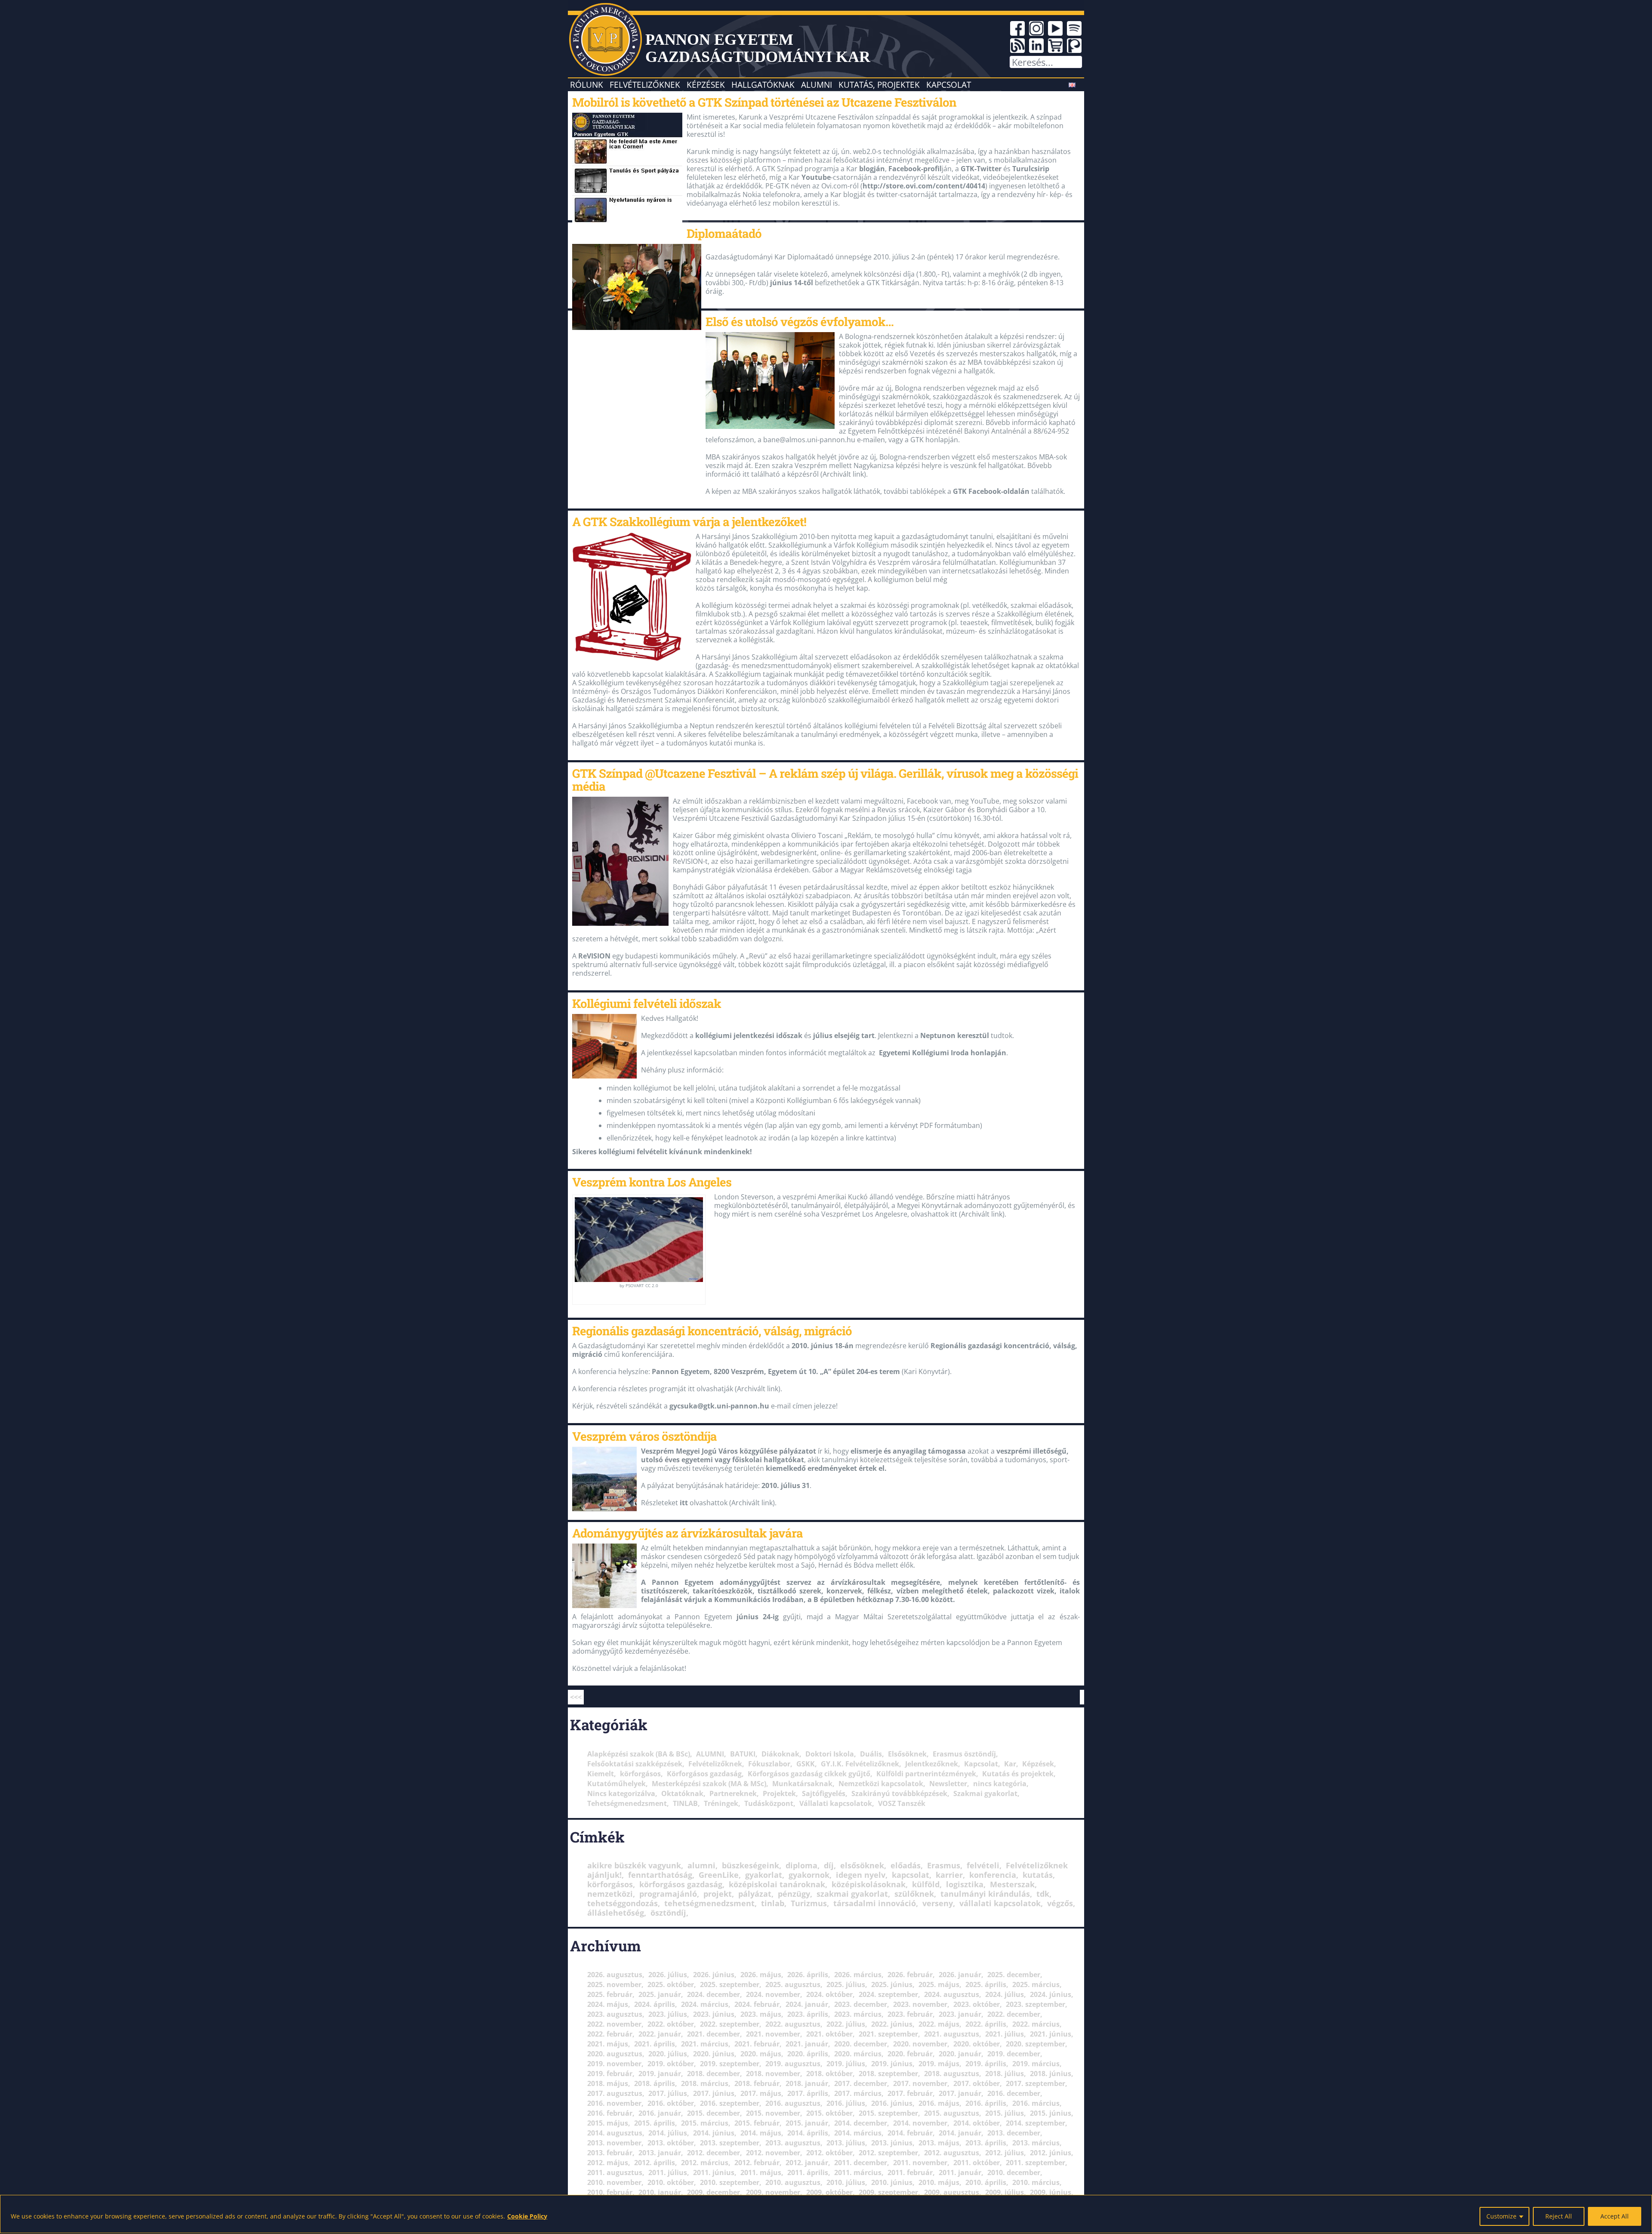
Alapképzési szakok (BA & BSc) (639, 1754)
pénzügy (794, 1894)
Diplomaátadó (724, 233)
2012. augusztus (952, 2153)
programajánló (668, 1894)
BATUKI (743, 1754)
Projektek (779, 1793)
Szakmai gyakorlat (985, 1793)
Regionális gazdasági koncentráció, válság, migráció (712, 1331)
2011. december (861, 2163)
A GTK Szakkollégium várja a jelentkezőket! (689, 521)
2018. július (1005, 2074)
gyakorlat (764, 1875)
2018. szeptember (888, 2074)
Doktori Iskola (830, 1754)
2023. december (861, 2004)
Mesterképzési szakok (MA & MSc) (709, 1784)
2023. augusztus (615, 2014)
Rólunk (587, 85)
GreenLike (719, 1875)
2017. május (761, 2093)
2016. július (846, 2103)
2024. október (829, 1994)
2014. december (861, 2123)
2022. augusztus (793, 2024)
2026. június (714, 1975)
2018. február (757, 2083)
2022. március (1036, 2024)
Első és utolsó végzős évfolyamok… (800, 321)
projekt (718, 1894)
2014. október (977, 2123)
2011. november (920, 2163)
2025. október (671, 1984)
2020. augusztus (615, 2054)
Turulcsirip (1031, 169)
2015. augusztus (952, 2113)
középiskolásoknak (869, 1884)
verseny (938, 1903)
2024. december (714, 1994)
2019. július (846, 2064)
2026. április (808, 1975)
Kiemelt (601, 1774)
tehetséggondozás (623, 1903)
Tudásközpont (769, 1803)
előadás (906, 1865)
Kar (1010, 1764)
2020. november (920, 2044)
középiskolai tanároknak (777, 1884)
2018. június (1051, 2074)
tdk (1043, 1894)
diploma (801, 1865)
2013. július (846, 2143)
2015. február (757, 2123)
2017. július (668, 2093)
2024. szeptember (888, 1994)
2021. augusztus (952, 2034)
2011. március (858, 2172)
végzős (1060, 1903)
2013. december (1014, 2133)
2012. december (714, 2153)
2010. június (892, 2182)
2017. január (960, 2093)
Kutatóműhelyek (616, 1784)
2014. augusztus (615, 2133)
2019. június (892, 2064)
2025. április (986, 1984)
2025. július (846, 1984)
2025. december (1014, 1975)
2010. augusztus (793, 2182)
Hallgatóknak (763, 85)
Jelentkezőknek (932, 1764)
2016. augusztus (793, 2103)
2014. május (761, 2133)
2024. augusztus (952, 1994)
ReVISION (595, 956)
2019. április (986, 2064)
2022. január (660, 2034)
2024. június (1051, 1994)
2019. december (1014, 2054)
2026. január (960, 1975)
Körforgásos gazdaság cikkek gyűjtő (809, 1774)
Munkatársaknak (802, 1784)
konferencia (993, 1875)
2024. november (773, 1994)
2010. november (614, 2182)
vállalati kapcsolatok (1000, 1903)
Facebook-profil (915, 169)
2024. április (655, 2004)
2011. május (761, 2172)
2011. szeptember (1036, 2163)
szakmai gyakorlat (852, 1894)
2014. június (714, 2133)
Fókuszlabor (769, 1764)
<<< (576, 1697)
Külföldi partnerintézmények (926, 1774)
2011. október (977, 2163)
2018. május (608, 2083)
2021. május (608, 2044)
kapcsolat (911, 1875)
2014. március (858, 2133)
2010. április (986, 2182)
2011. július (668, 2172)
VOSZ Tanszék (902, 1803)
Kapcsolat (949, 85)
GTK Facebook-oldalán (991, 491)
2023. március (858, 2014)
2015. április (655, 2123)
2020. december (861, 2044)
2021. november (773, 2034)
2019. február (610, 2074)
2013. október (671, 2143)
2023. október (977, 2004)
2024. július (1005, 1994)
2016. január (660, 2113)
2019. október (671, 2064)
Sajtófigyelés (824, 1793)
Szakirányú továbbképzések (899, 1793)
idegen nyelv (861, 1875)
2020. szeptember (1036, 2044)
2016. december (1014, 2093)
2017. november (920, 2083)
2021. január (807, 2044)
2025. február (610, 1994)
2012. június (1051, 2153)
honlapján (988, 1053)
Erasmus (944, 1865)
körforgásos (640, 1774)
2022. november (614, 2024)
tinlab (773, 1903)
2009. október (829, 2192)
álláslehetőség (616, 1913)
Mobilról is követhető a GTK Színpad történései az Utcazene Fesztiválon (764, 102)
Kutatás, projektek (879, 85)
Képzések (706, 85)
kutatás (1038, 1875)
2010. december (1014, 2172)
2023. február (910, 2014)
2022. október (671, 2024)
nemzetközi (610, 1894)
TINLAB (685, 1803)
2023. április (808, 2014)
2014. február (910, 2133)
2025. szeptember (730, 1984)
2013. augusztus (793, 2143)
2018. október (829, 2074)
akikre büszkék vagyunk (634, 1865)
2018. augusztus (952, 2074)
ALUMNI (710, 1754)
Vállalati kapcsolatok (836, 1803)
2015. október (829, 2113)
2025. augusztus (793, 1984)
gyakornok (809, 1875)
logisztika (965, 1884)
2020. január (960, 2054)
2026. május (761, 1975)
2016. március (1036, 2103)
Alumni (817, 85)
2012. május (608, 2163)
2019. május (939, 2064)
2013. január (660, 2153)
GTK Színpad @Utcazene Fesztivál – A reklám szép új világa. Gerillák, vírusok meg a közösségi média (825, 780)
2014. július (668, 2133)
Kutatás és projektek (1018, 1774)
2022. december (1014, 2014)
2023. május (761, 2014)
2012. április (655, 2163)
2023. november (920, 2004)
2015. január (807, 2123)
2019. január (660, 2074)
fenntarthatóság (660, 1875)
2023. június (714, 2014)
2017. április (808, 2093)
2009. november (773, 2192)
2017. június (714, 2093)
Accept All (1615, 2216)
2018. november (773, 2074)
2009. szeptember (888, 2192)
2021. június (1051, 2034)
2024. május (608, 2004)
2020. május (761, 2054)
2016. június (892, 2103)
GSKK (806, 1764)
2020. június (714, 2054)
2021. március (705, 2044)
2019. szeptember (730, 2064)
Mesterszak (1012, 1884)
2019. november (614, 2064)
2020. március (858, 2054)
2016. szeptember (730, 2103)
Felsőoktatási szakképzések (635, 1764)
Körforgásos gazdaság (704, 1774)
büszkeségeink (750, 1865)
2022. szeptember (730, 2024)
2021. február (757, 2044)
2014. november (920, 2123)
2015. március (705, 2123)
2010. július (846, 2182)
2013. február (610, 2153)
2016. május (939, 2103)
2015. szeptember (888, 2113)
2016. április (986, 2103)
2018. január (807, 2083)
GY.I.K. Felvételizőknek (860, 1764)
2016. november (614, 2103)
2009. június (1051, 2192)
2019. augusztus (793, 2064)
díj (829, 1865)
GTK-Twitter (981, 169)
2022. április (986, 2024)
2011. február (910, 2172)
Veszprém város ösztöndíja (644, 1436)
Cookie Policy (527, 2216)
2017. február (910, 2093)
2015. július (1005, 2113)
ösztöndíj (668, 1913)
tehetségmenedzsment (709, 1903)
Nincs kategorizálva (621, 1793)
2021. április (655, 2044)
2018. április (655, 2083)
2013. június (892, 2143)
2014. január (960, 2133)
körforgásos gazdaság (681, 1884)
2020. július (668, 2054)
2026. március (858, 1975)
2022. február (610, 2034)
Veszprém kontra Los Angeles (652, 1182)
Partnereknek (733, 1793)
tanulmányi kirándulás (985, 1894)
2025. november (614, 1984)
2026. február (910, 1975)
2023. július (668, 2014)
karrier (949, 1875)
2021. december (714, 2034)
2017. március (858, 2093)
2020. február (910, 2054)
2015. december (714, 2113)
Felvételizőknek (645, 85)
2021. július (1005, 2034)
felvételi (983, 1865)
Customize (1501, 2216)
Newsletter (948, 1784)
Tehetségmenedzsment (627, 1803)
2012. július (1005, 2153)
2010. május (939, 2182)
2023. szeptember (1036, 2004)
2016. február (610, 2113)
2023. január (960, 2014)
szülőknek (914, 1894)
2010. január (660, 2192)
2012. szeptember (888, 2153)
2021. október (829, 2034)
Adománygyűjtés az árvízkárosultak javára (687, 1533)
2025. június (892, 1984)
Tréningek (721, 1803)
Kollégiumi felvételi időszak (647, 1003)
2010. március (1036, 2182)
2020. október (977, 2044)
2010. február (610, 2192)
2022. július (846, 2024)
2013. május (939, 2143)
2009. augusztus (952, 2192)
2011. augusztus (615, 2172)
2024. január (807, 2004)
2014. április (808, 2133)
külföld (926, 1884)
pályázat (755, 1894)
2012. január (807, 2163)
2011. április (808, 2172)
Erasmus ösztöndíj (964, 1754)
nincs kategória (1000, 1784)
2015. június (1051, 2113)
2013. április (986, 2143)
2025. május (939, 1984)
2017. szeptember (1036, 2083)
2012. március (705, 2163)
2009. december (714, 2192)
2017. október (977, 2083)
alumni (701, 1865)
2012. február (757, 2163)
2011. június (714, 2172)
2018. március (705, 2083)
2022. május (939, 2024)
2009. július (1005, 2192)
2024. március (705, 2004)
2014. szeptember (1036, 2123)
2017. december (861, 2083)
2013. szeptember (730, 2143)
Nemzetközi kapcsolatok (881, 1784)
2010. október (671, 2182)
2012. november (773, 2153)
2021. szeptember (888, 2034)
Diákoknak (780, 1754)
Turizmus (809, 1903)
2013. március (1036, 2143)
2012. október (829, 2153)
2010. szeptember (730, 2182)
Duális (871, 1754)
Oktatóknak (682, 1793)
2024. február (757, 2004)
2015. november (773, 2113)
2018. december (714, 2074)
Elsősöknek (907, 1754)
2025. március (1036, 1984)
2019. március (1036, 2064)
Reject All (1559, 2216)
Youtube (816, 177)
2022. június (892, 2024)
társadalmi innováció (875, 1903)
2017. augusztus (615, 2093)
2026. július (668, 1975)
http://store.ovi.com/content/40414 (924, 186)
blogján (872, 169)
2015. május (608, 2123)
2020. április (808, 2054)
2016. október (671, 2103)
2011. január (960, 2172)
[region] (826, 2214)
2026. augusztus (615, 1975)
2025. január (660, 1994)
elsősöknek (862, 1865)
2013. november (614, 2143)
